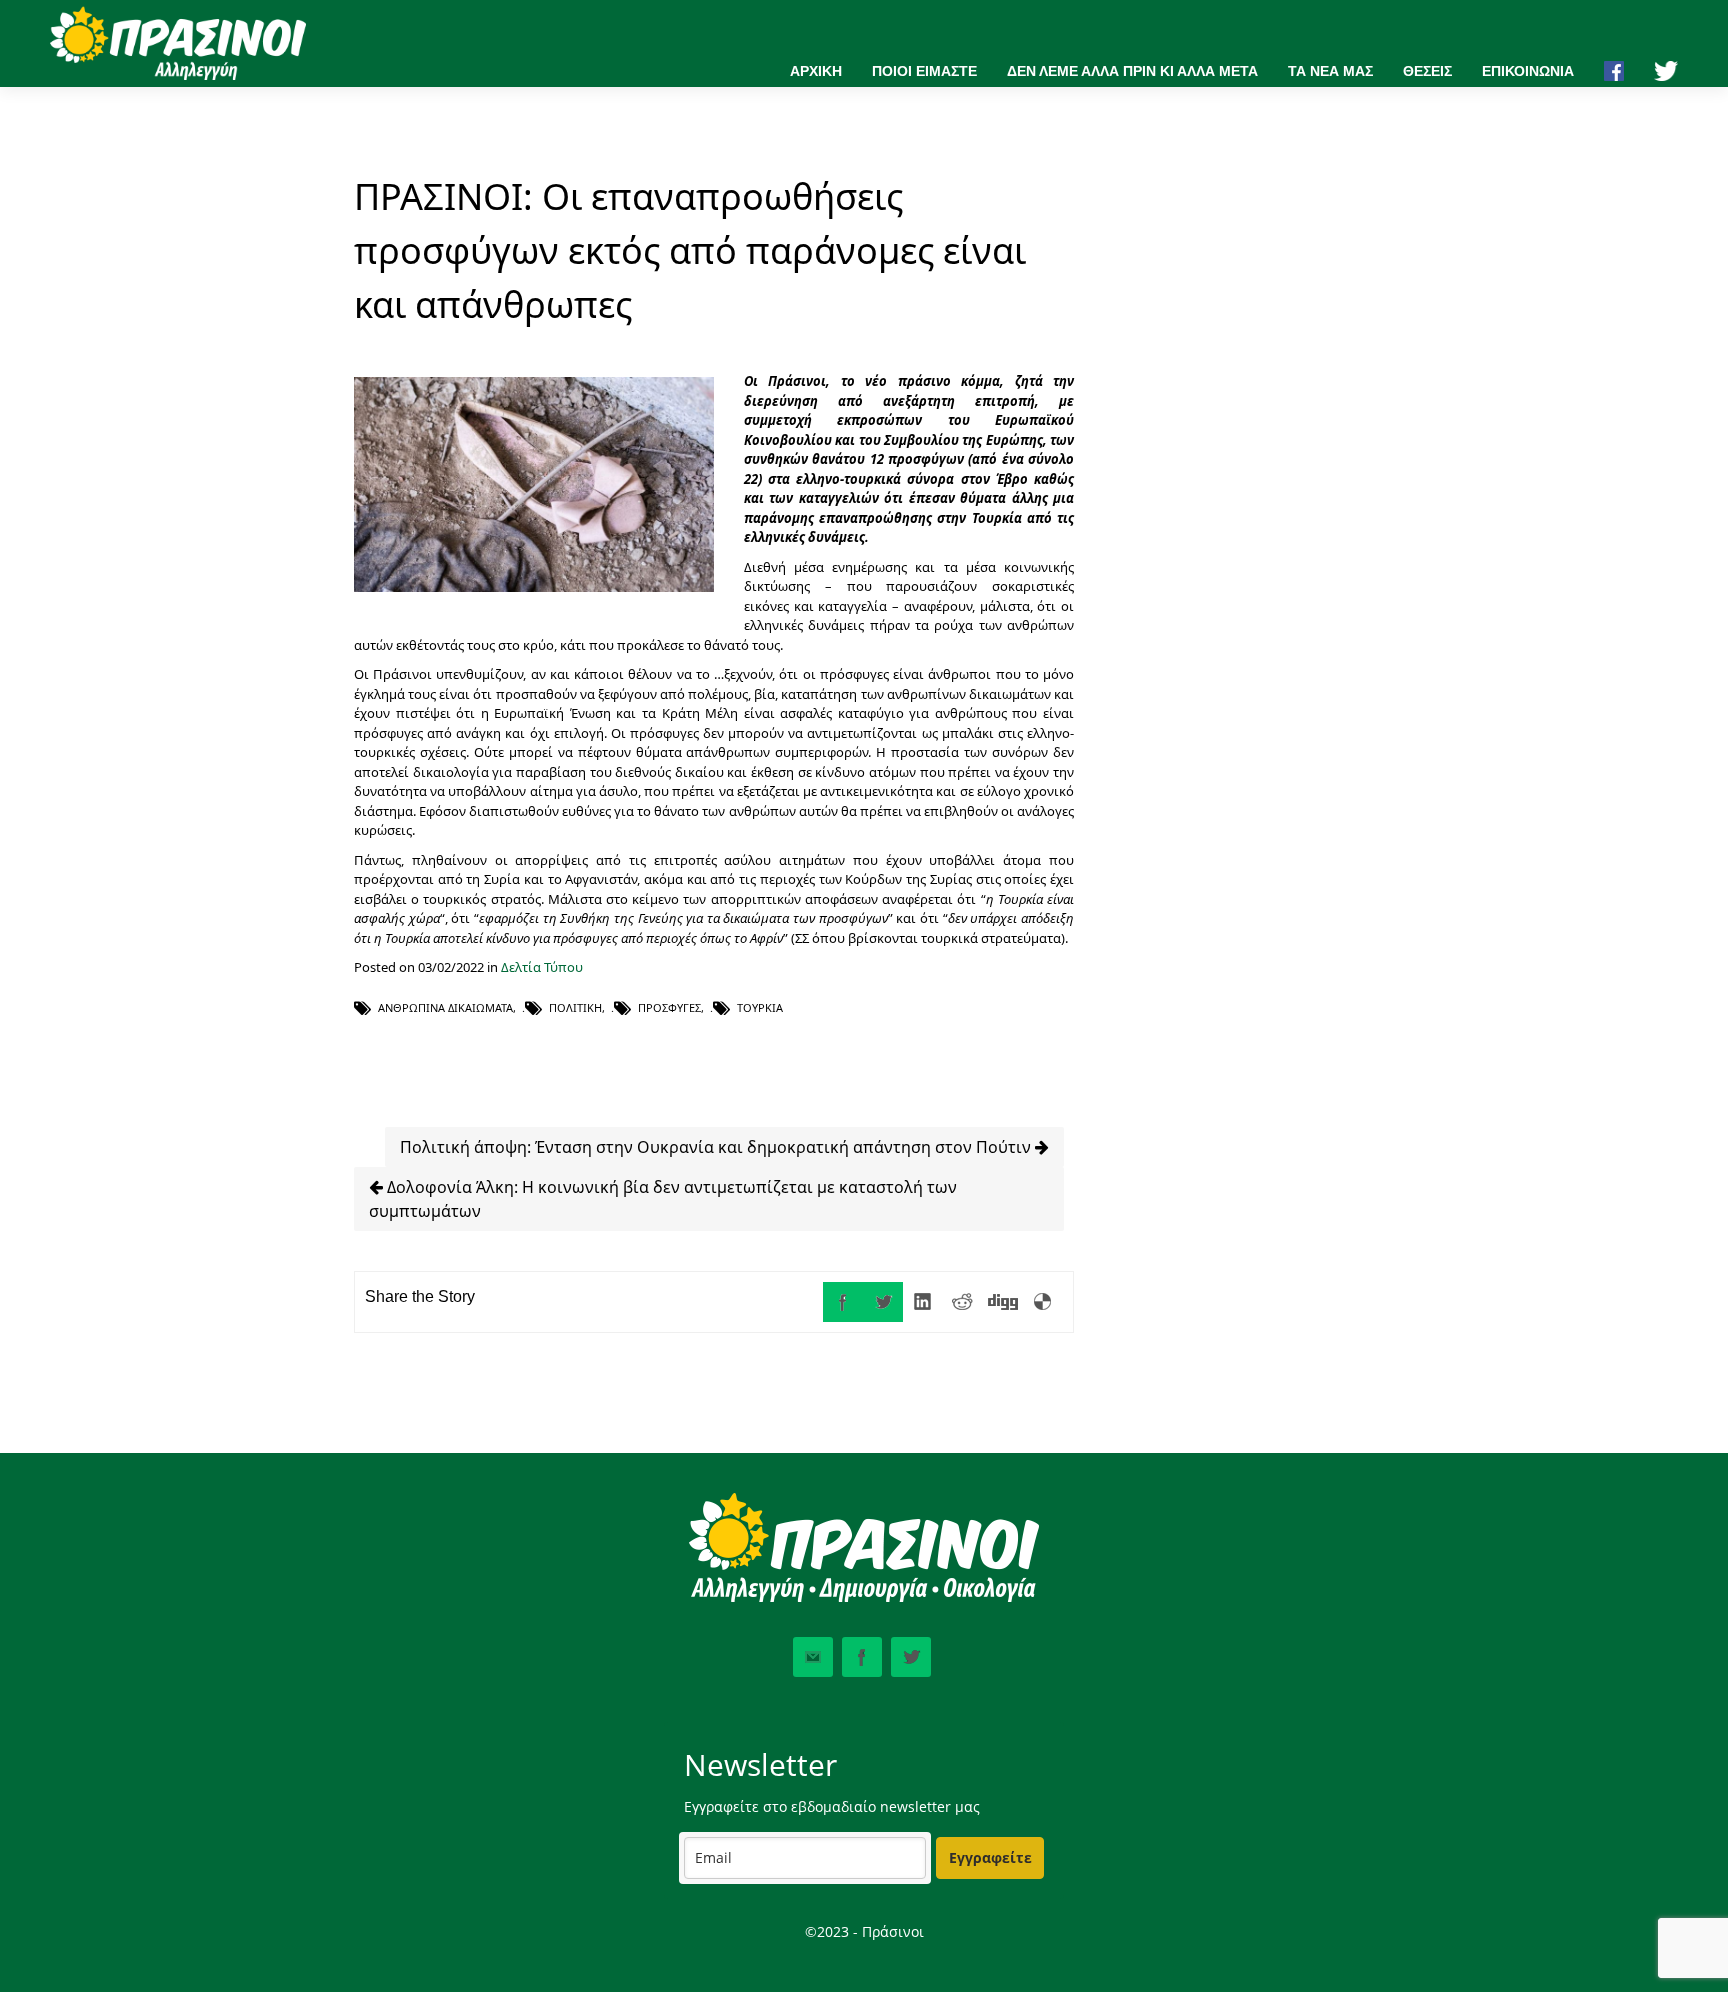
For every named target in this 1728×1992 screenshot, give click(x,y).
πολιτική (575, 1007)
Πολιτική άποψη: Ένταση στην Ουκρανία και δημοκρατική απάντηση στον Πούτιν (717, 1147)
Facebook (862, 1657)
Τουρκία (760, 1007)
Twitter (911, 1657)
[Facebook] (843, 1302)
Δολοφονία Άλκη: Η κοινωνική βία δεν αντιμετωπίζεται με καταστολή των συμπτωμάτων (663, 1199)
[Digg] (1003, 1302)
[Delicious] (1043, 1302)
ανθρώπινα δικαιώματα (445, 1007)
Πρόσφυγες (669, 1007)
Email (813, 1657)
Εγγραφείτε (990, 1857)
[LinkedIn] (923, 1302)
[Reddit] (963, 1302)
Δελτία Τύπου (542, 967)
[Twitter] (883, 1302)
